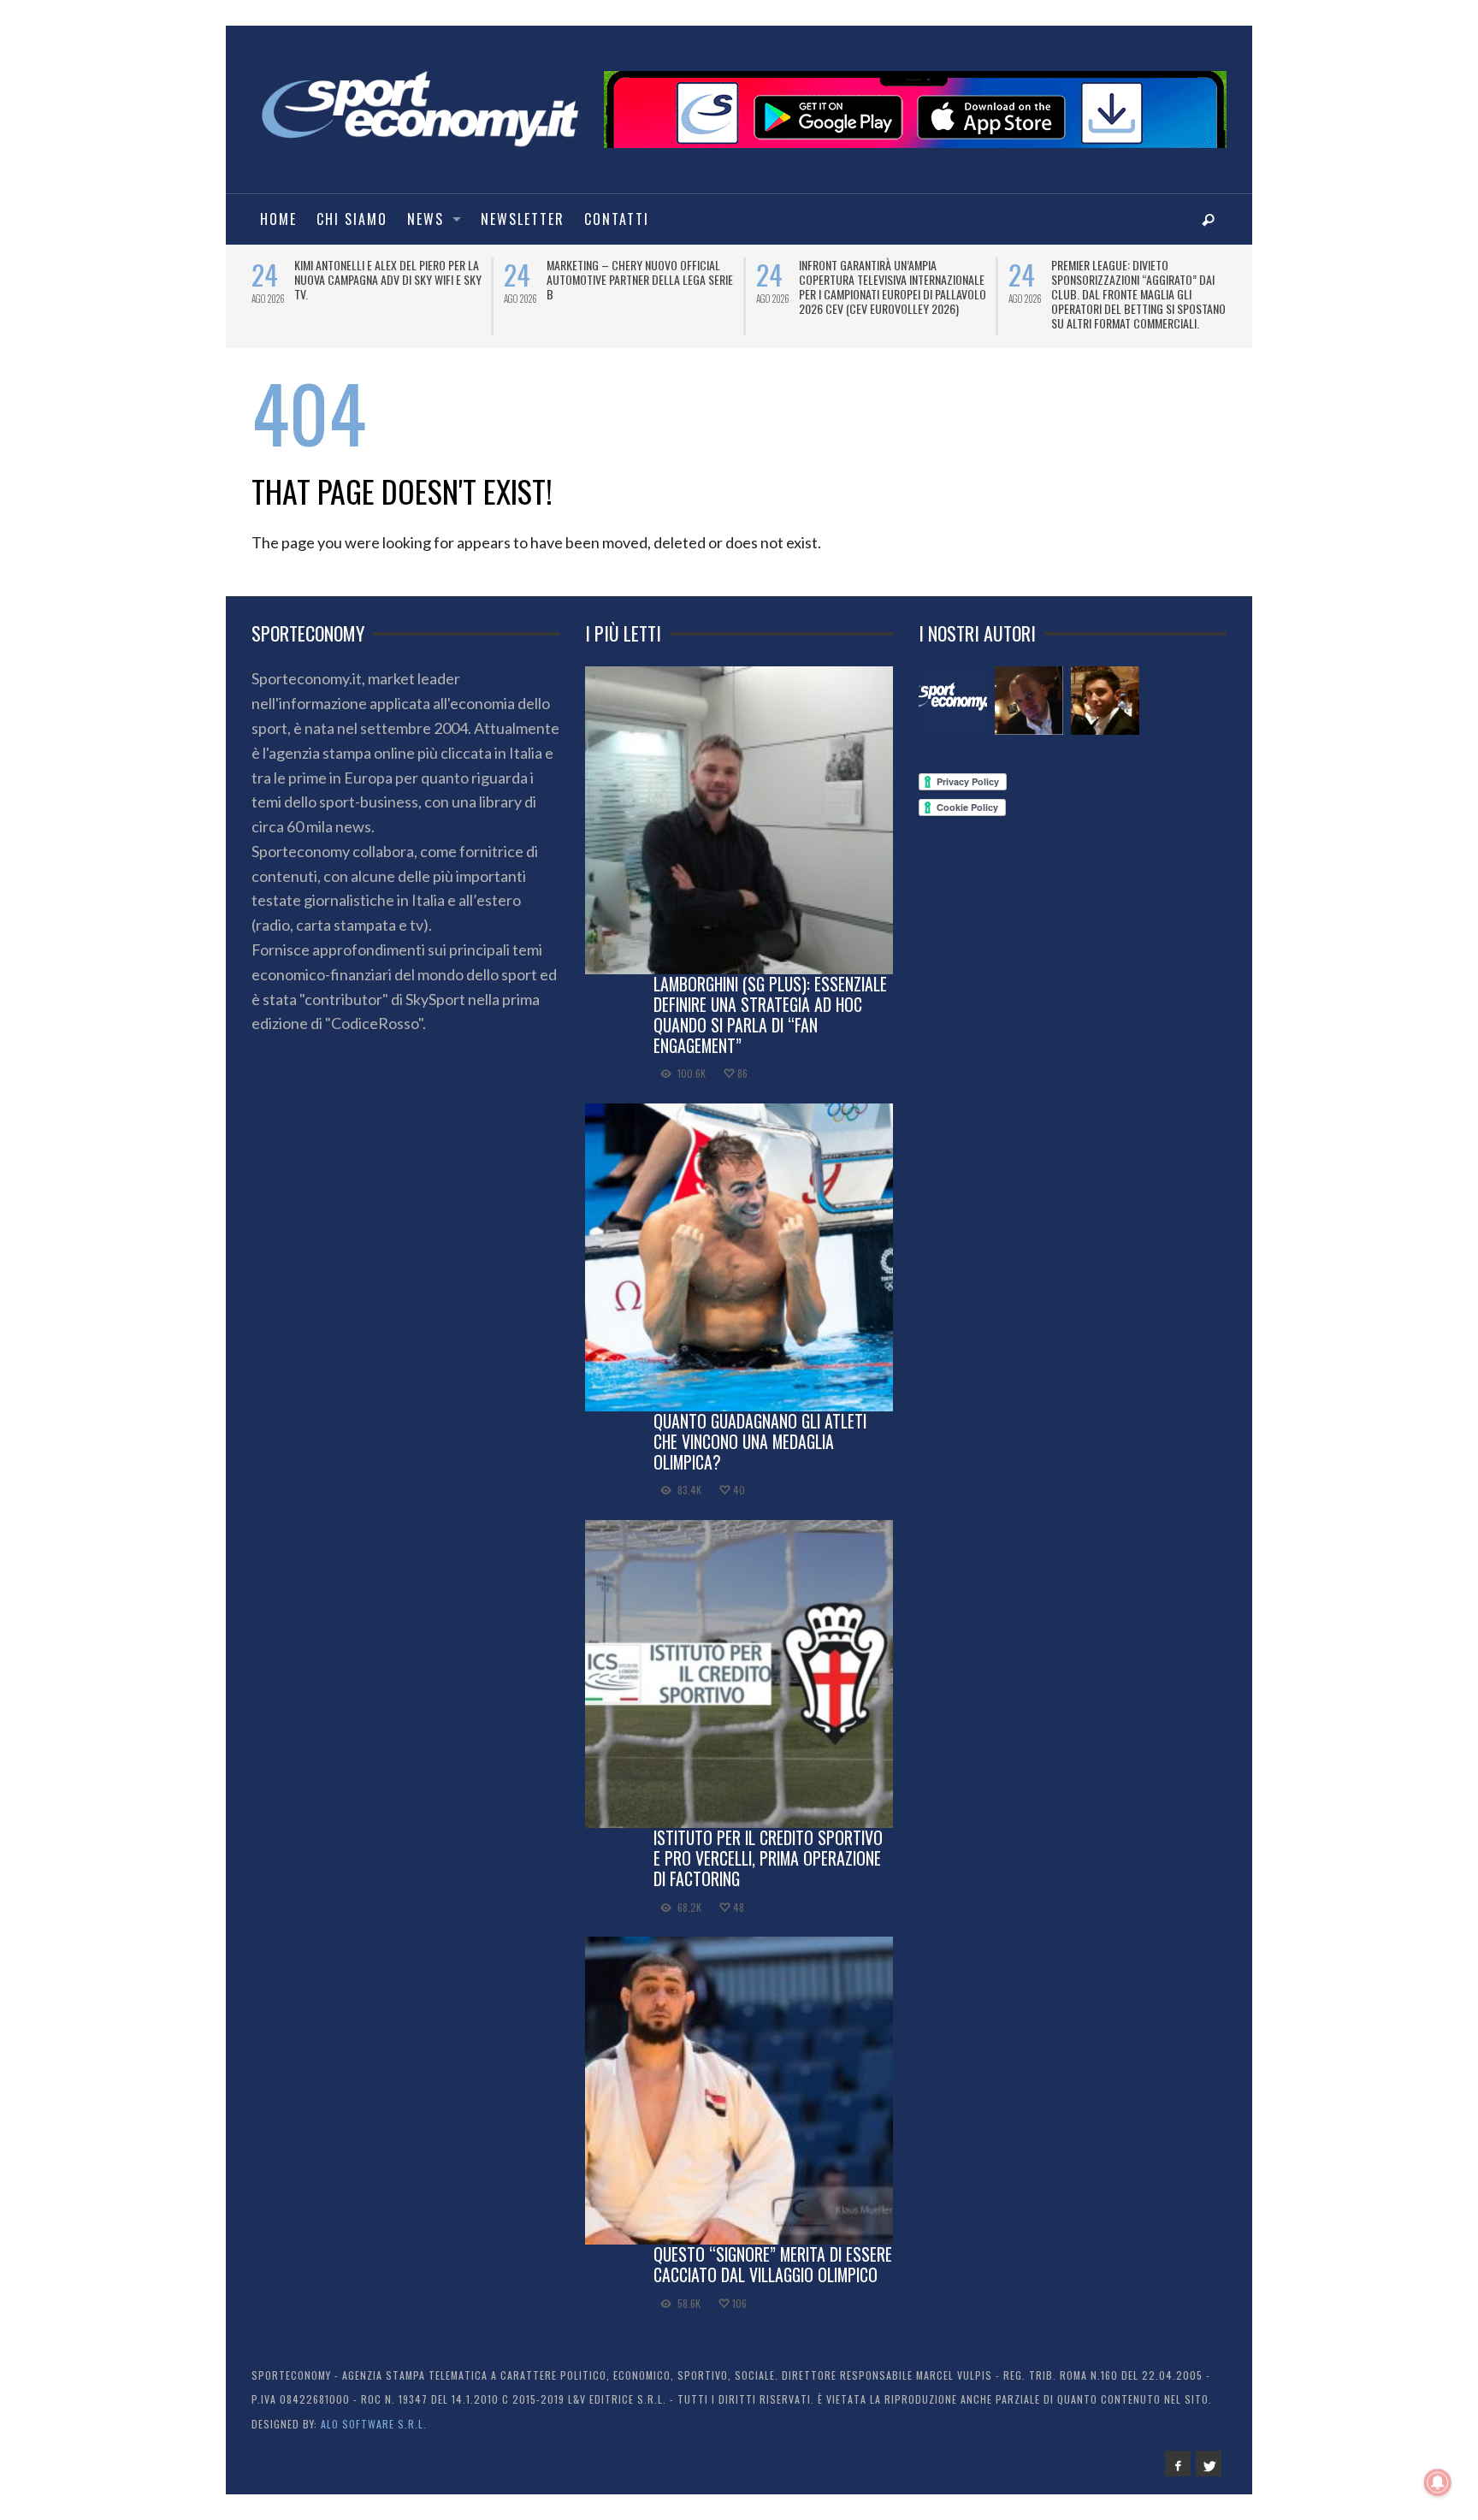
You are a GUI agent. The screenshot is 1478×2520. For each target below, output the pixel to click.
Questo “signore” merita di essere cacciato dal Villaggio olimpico (773, 2264)
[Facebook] (1178, 2464)
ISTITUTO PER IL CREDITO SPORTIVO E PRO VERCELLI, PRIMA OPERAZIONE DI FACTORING (768, 1858)
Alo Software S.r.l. (374, 2424)
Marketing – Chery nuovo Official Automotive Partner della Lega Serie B (640, 279)
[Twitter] (1209, 2464)
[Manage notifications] (1438, 2482)
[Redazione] (953, 701)
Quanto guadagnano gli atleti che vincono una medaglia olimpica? (760, 1441)
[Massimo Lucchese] (1029, 701)
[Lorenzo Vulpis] (1105, 701)
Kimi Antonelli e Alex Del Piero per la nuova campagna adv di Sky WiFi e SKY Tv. (388, 279)
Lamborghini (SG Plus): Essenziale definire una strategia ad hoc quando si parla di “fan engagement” (770, 1014)
